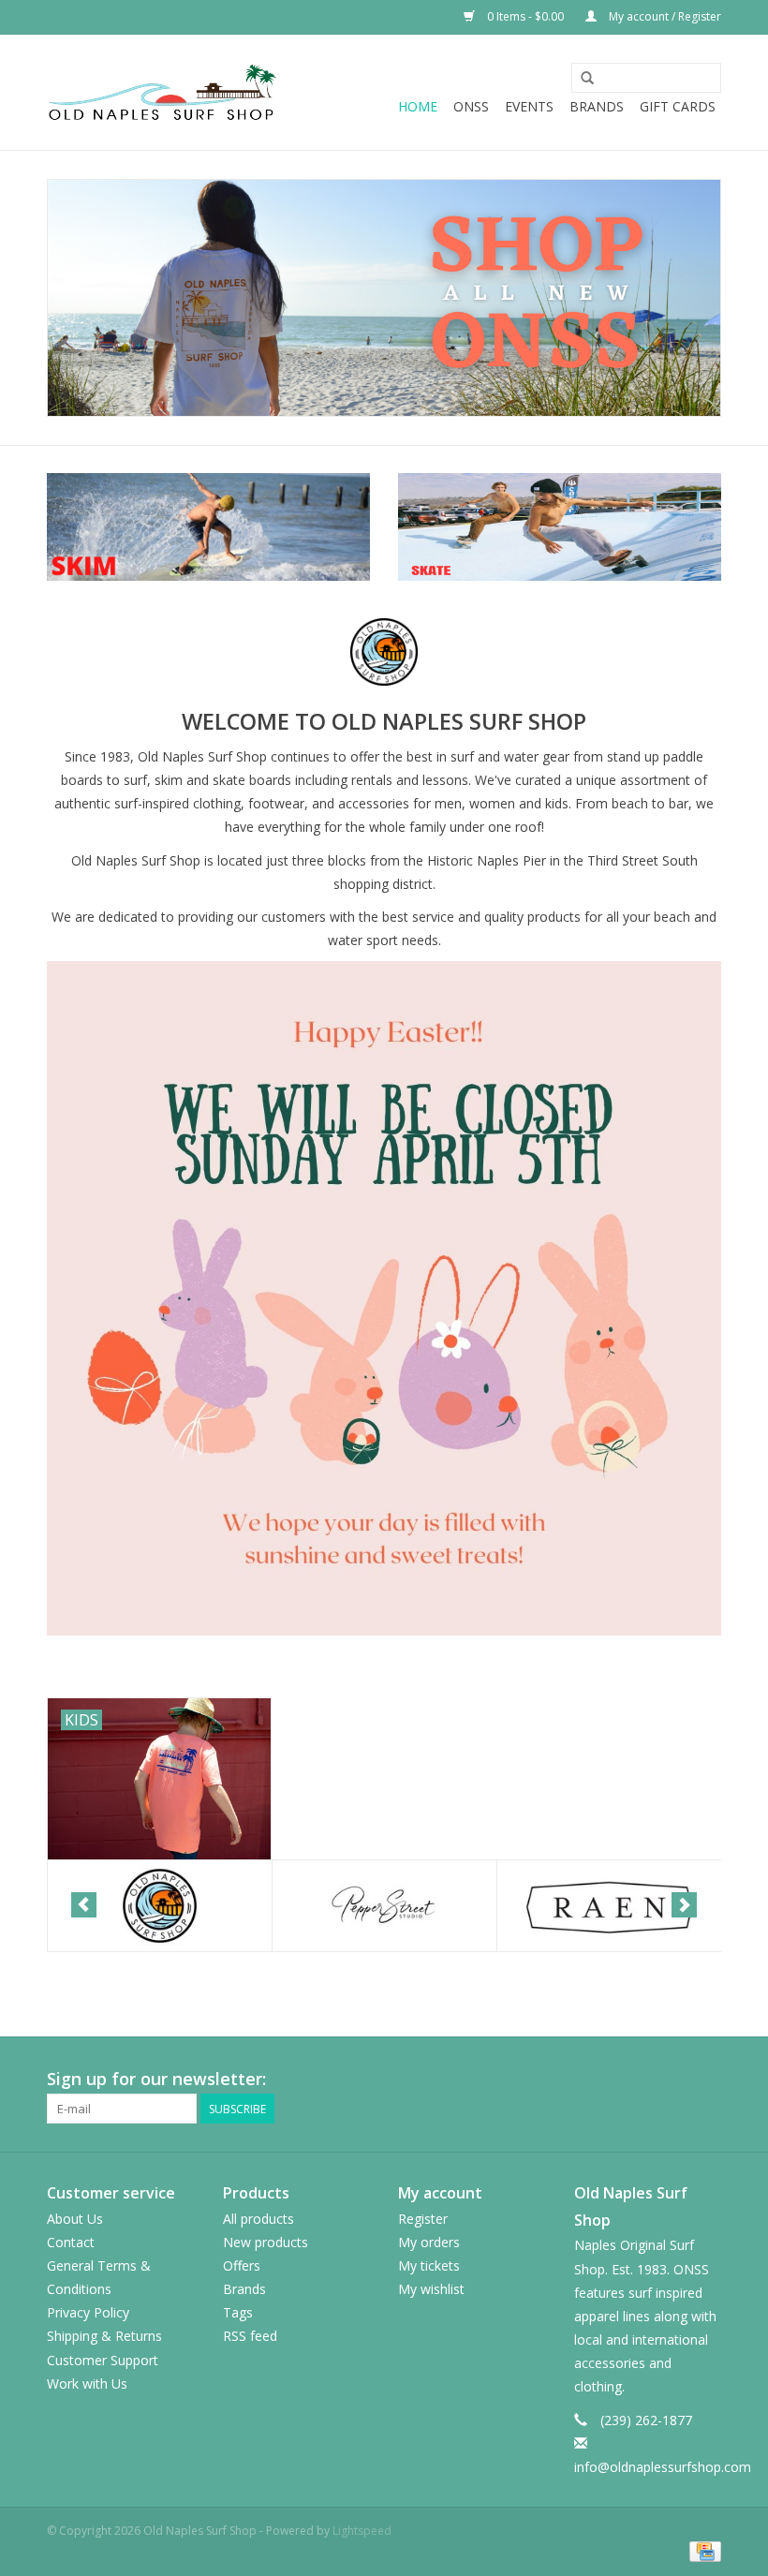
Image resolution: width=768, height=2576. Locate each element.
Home (418, 106)
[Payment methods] (702, 2550)
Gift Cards (678, 106)
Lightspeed (362, 2531)
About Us (75, 2219)
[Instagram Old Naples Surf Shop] (706, 2080)
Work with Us (87, 2384)
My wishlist (431, 2289)
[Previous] (84, 1905)
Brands (597, 106)
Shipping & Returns (104, 2336)
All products (258, 2219)
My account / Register (664, 16)
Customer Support (103, 2360)
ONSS (471, 106)
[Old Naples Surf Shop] (162, 92)
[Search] (587, 79)
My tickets (429, 2265)
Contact (71, 2242)
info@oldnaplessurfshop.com (663, 2467)
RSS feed (250, 2336)
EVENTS (529, 106)
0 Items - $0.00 (525, 16)
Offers (242, 2265)
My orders (429, 2242)
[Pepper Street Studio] (384, 1906)
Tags (238, 2312)
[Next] (684, 1905)
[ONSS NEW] (384, 298)
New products (266, 2242)
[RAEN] (609, 1906)
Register (423, 2219)
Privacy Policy (88, 2312)
